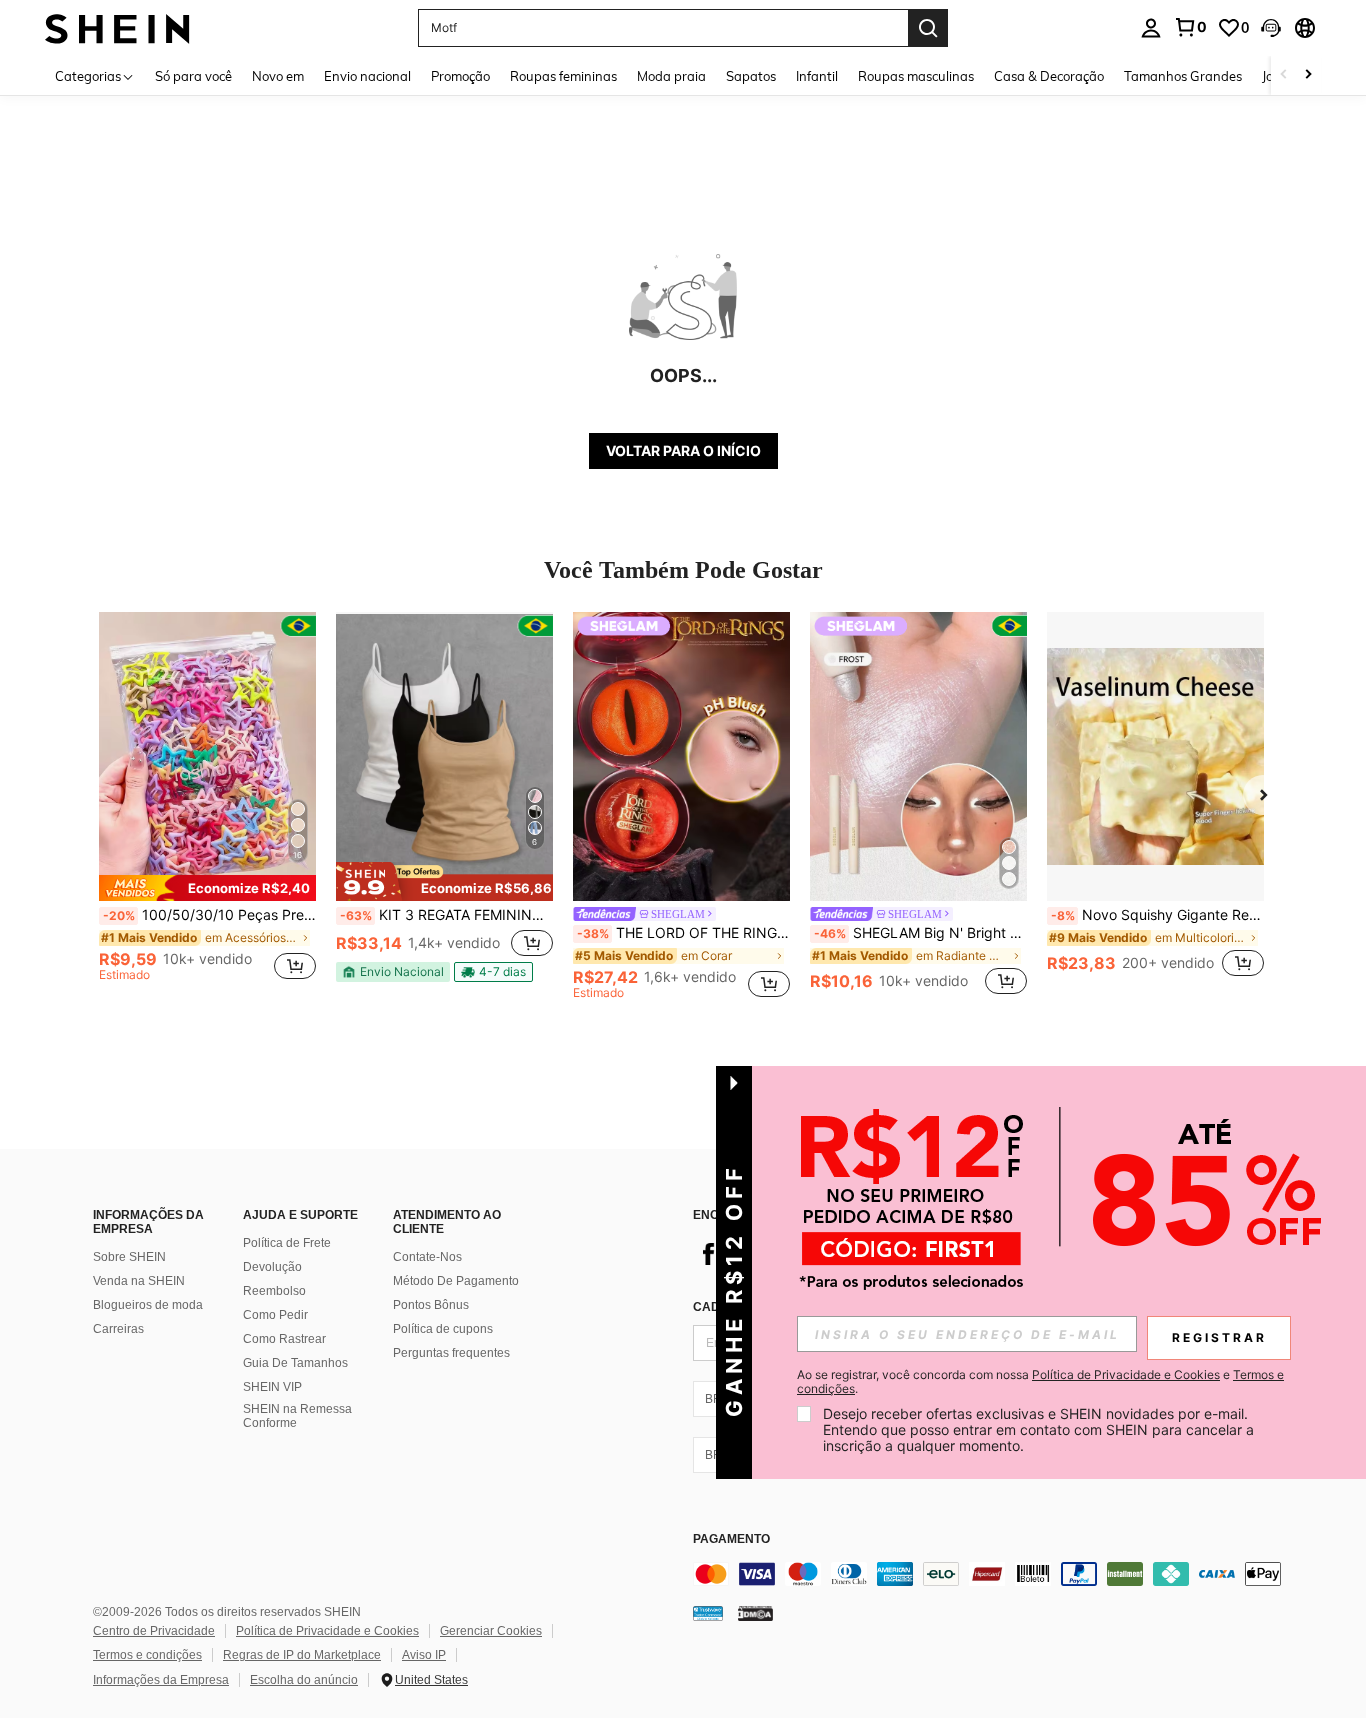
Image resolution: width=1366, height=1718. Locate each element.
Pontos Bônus (431, 1305)
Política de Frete (287, 1243)
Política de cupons (443, 1329)
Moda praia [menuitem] (671, 76)
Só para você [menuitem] (193, 76)
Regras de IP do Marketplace (302, 1655)
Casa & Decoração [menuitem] (1049, 76)
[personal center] (1151, 28)
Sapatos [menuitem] (751, 76)
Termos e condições (147, 1655)
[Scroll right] (1308, 75)
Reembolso (274, 1291)
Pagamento (731, 1539)
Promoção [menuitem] (460, 76)
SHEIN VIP (272, 1387)
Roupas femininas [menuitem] (563, 76)
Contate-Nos (427, 1257)
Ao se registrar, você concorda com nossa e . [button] (1040, 1382)
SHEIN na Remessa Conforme (297, 1416)
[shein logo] (117, 27)
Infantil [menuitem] (817, 76)
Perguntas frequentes (451, 1353)
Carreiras (118, 1329)
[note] (207, 888)
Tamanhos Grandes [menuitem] (1183, 76)
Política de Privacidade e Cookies (327, 1631)
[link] (1190, 27)
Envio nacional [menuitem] (367, 76)
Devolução (272, 1267)
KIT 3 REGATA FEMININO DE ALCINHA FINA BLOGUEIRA (446, 915)
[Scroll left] (1284, 75)
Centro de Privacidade (154, 1631)
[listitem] (207, 805)
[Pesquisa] (928, 28)
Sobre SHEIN (129, 1257)
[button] (1271, 28)
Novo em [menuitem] (278, 76)
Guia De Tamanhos (295, 1363)
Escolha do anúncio (304, 1680)
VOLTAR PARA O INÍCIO (683, 450)
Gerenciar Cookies (491, 1631)
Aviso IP (424, 1655)
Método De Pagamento (456, 1281)
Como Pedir (275, 1315)
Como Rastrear (284, 1339)
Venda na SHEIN (139, 1281)
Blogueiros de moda (148, 1305)
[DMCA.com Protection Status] (755, 1612)
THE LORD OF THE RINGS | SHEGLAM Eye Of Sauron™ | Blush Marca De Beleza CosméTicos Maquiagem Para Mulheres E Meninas (683, 933)
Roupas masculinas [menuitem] (916, 76)
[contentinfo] (993, 1574)
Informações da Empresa (161, 1680)
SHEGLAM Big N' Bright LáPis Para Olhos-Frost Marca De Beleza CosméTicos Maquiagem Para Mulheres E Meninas (920, 933)
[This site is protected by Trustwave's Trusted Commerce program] (708, 1612)
